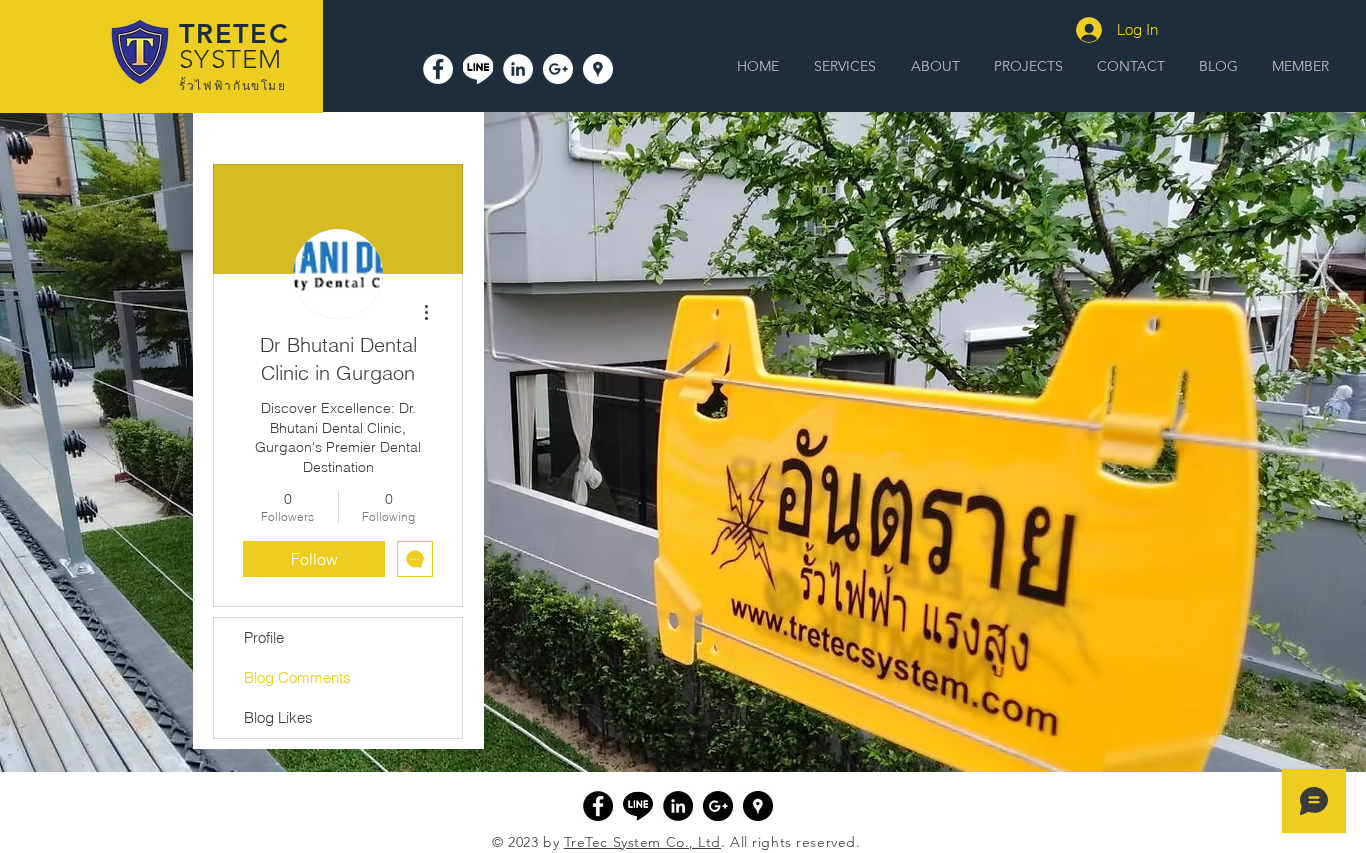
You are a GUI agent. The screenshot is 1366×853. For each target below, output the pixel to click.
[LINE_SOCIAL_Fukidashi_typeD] (478, 69)
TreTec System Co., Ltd (642, 842)
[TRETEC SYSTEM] (598, 69)
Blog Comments (297, 677)
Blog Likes (278, 717)
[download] (638, 806)
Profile (264, 637)
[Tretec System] (438, 69)
